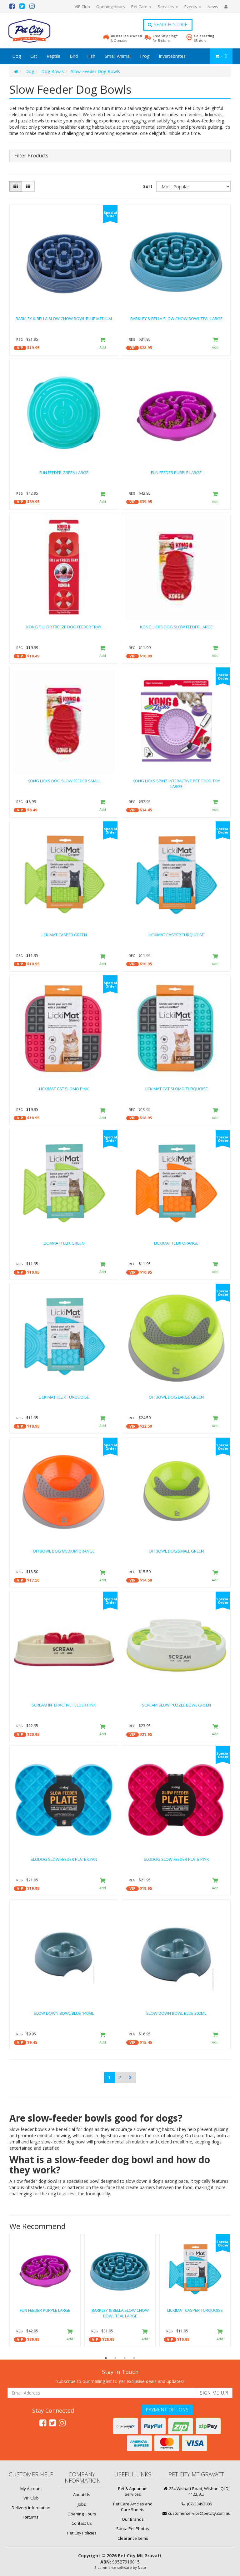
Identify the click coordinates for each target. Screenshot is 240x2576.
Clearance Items (133, 2538)
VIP (20, 348)
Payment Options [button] (167, 2410)
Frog (145, 56)
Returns (31, 2517)
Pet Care (140, 7)
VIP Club (82, 7)
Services (166, 7)
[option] (45, 2292)
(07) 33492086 (199, 2504)
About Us (82, 2494)
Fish (91, 56)
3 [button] (125, 2358)
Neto (142, 2567)
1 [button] (106, 2358)
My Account (31, 2489)
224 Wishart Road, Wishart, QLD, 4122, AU (199, 2492)
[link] (43, 2423)
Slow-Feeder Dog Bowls (95, 71)
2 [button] (115, 2358)
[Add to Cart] (103, 344)
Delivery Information (31, 2508)
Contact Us (82, 2523)
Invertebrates (172, 56)
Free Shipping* (165, 38)
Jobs (82, 2504)
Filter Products (31, 156)
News (213, 7)
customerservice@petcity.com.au (199, 2513)
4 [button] (134, 2358)
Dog (17, 56)
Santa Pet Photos (133, 2529)
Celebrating (204, 38)
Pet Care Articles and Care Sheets (133, 2507)
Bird (74, 56)
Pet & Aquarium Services (133, 2492)
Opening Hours (111, 7)
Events (191, 7)
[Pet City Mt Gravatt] (39, 31)
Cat (34, 56)
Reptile (53, 56)
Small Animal (118, 56)
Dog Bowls (52, 71)
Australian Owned (126, 38)
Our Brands (133, 2519)
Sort (148, 186)
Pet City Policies (82, 2533)
